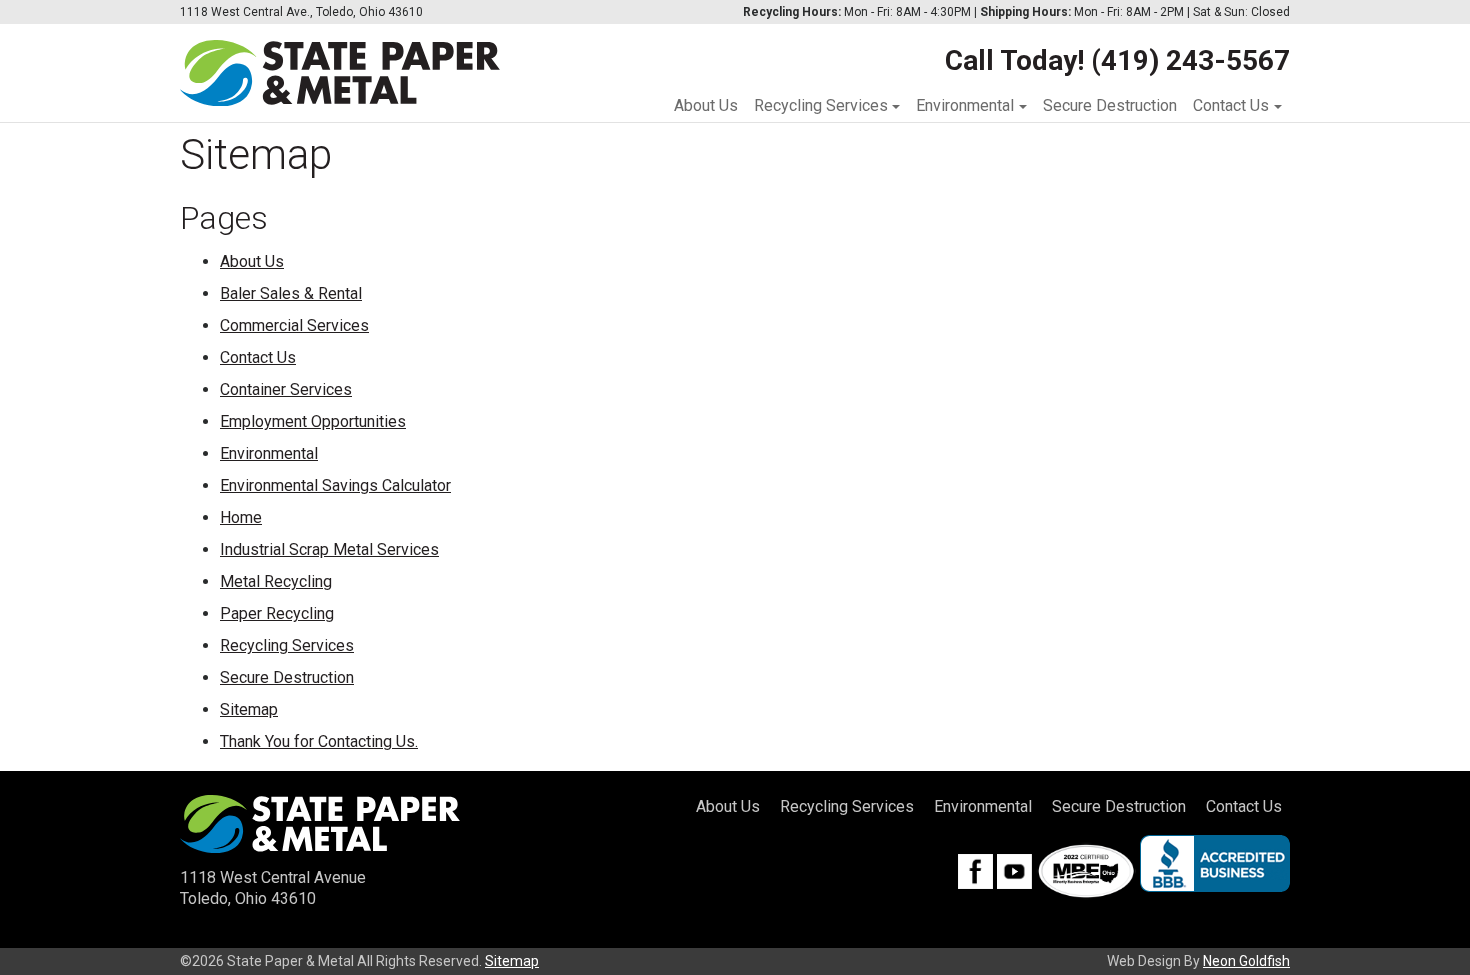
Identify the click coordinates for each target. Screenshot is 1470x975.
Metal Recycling (276, 581)
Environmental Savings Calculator (335, 485)
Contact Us (1231, 105)
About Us (706, 105)
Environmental (965, 105)
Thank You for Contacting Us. (319, 741)
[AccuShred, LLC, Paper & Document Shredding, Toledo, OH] (1215, 863)
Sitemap (249, 709)
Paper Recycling (277, 613)
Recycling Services (821, 105)
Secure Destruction (1110, 105)
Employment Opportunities (313, 421)
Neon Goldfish (1246, 961)
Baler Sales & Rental (291, 293)
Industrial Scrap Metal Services (329, 549)
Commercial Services (294, 325)
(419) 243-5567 (1190, 60)
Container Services (286, 389)
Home (241, 517)
